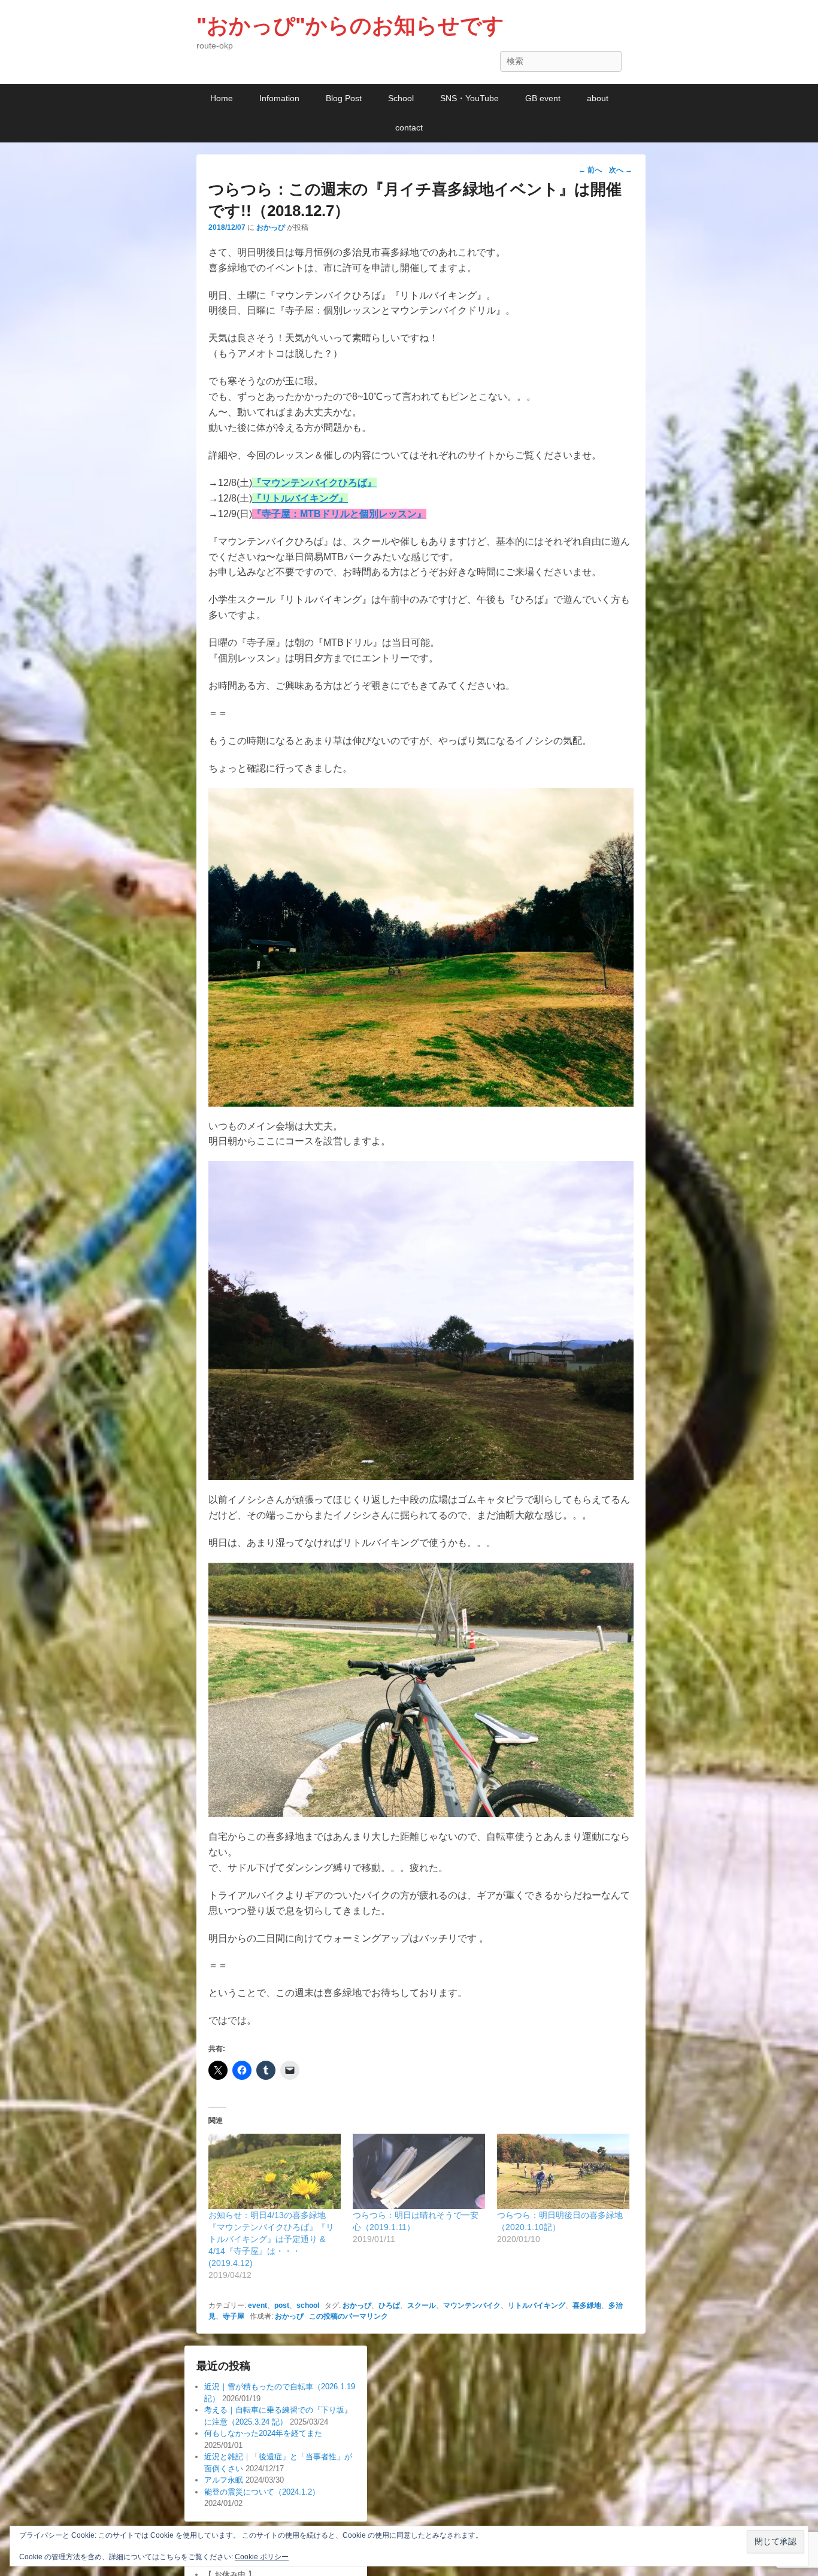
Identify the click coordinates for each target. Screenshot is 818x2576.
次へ (621, 170)
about (598, 98)
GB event (543, 98)
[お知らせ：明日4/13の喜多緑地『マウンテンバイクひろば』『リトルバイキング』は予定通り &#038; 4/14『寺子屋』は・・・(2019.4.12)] (275, 2171)
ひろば (389, 2305)
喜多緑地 (587, 2305)
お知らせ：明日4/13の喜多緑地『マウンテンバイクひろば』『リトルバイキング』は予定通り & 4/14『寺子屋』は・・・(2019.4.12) (271, 2239)
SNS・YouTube (469, 98)
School (401, 98)
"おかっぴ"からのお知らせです (350, 25)
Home (222, 98)
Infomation (279, 98)
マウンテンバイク (472, 2305)
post (282, 2305)
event (257, 2305)
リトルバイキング (537, 2305)
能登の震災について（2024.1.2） (262, 2492)
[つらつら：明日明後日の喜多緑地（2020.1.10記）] (563, 2171)
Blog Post (344, 98)
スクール (422, 2305)
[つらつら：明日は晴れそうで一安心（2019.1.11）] (419, 2171)
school (308, 2305)
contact (409, 127)
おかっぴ (271, 227)
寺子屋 (234, 2316)
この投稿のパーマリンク (349, 2316)
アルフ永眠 (224, 2480)
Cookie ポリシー (262, 2557)
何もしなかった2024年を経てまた (263, 2433)
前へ (590, 170)
